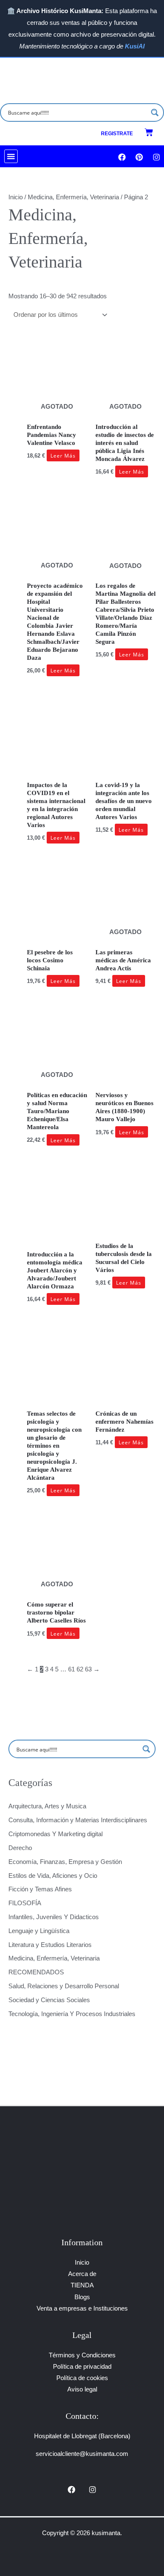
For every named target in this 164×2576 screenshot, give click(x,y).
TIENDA (82, 2285)
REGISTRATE (117, 134)
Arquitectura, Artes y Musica (47, 1806)
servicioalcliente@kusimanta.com (82, 2454)
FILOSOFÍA (25, 1903)
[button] (11, 156)
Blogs (82, 2297)
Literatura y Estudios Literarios (50, 1945)
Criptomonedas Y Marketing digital (56, 1834)
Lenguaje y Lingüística (39, 1931)
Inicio (16, 197)
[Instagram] (93, 2490)
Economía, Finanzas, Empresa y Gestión (65, 1862)
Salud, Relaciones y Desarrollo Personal (64, 1986)
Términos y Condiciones (82, 2355)
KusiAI (135, 46)
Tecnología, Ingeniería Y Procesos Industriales (72, 2014)
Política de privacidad (82, 2367)
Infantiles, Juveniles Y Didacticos (54, 1917)
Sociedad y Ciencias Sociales (49, 2000)
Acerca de (82, 2274)
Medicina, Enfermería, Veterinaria (54, 1958)
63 (88, 1669)
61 (71, 1669)
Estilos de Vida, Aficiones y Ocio (53, 1876)
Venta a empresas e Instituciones (82, 2308)
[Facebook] (71, 2490)
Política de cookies (82, 2378)
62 (80, 1669)
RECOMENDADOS (36, 1972)
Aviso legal (82, 2389)
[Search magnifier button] (155, 112)
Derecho (20, 1848)
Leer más (63, 455)
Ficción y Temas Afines (40, 1889)
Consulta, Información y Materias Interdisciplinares (78, 1820)
